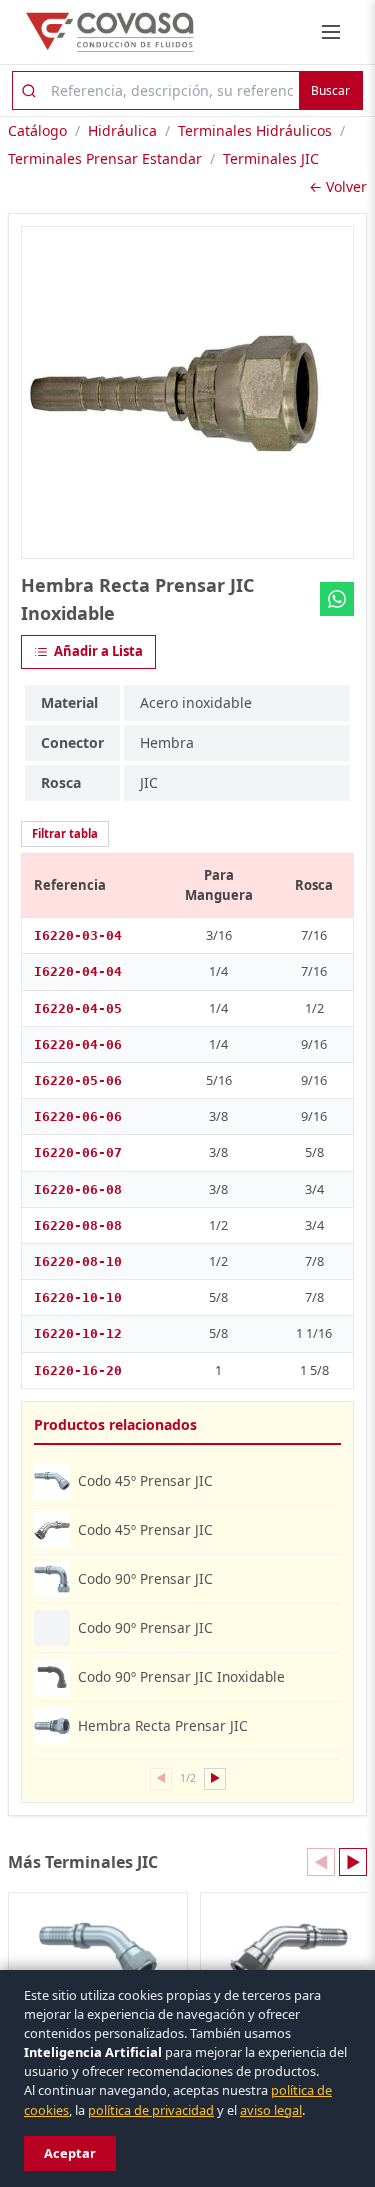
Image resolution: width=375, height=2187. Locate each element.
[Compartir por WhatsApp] (337, 599)
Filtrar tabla (65, 833)
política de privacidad (151, 2110)
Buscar (330, 90)
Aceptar (70, 2153)
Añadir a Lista (98, 651)
